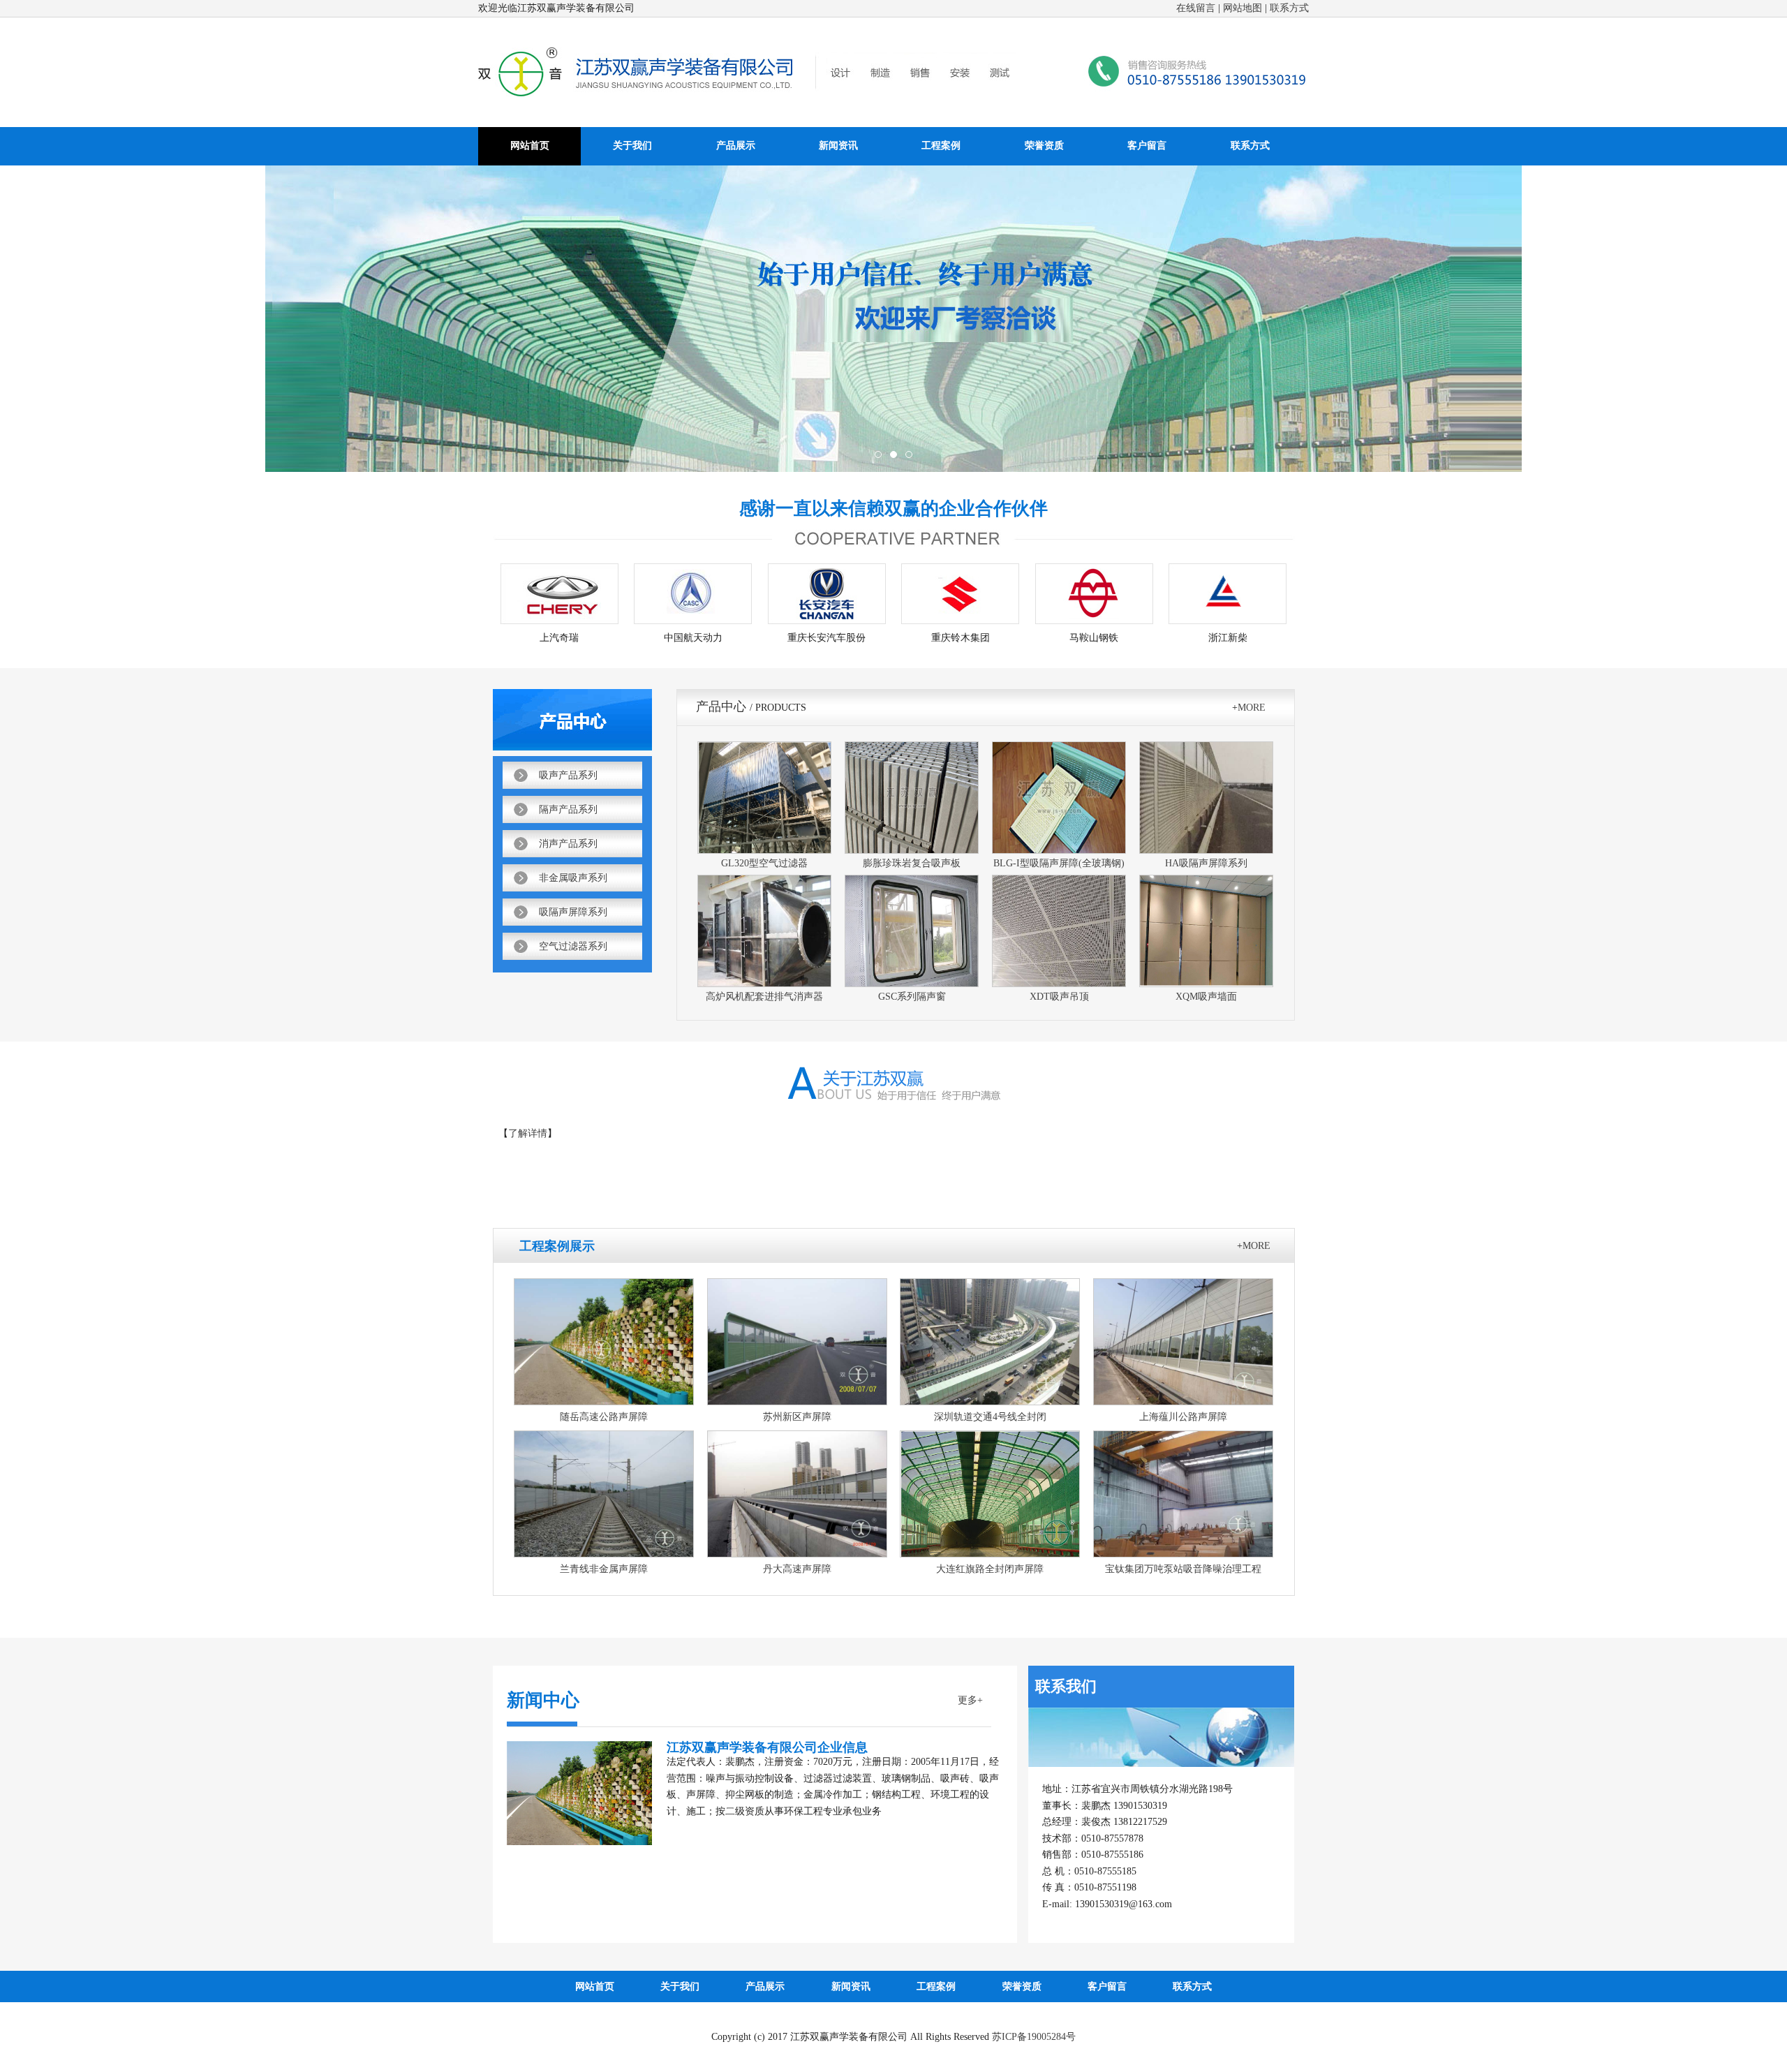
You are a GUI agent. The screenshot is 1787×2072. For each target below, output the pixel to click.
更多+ (970, 1700)
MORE (1252, 708)
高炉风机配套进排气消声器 (764, 997)
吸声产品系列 (568, 775)
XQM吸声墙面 (1206, 997)
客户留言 (1147, 146)
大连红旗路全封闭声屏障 (990, 1569)
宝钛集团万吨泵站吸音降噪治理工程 (1183, 1569)
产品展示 (736, 146)
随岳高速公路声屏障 (604, 1417)
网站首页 (530, 146)
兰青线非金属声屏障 (604, 1569)
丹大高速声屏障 (797, 1569)
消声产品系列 (568, 844)
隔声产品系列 (568, 809)
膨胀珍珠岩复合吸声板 (912, 863)
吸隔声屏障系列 (573, 912)
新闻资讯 (838, 146)
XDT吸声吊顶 (1059, 997)
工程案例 (941, 146)
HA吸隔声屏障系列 (1206, 863)
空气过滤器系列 (573, 946)
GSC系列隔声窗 (912, 997)
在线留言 (1196, 8)
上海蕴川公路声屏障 (1183, 1417)
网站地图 (1243, 8)
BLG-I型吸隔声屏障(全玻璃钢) (1059, 863)
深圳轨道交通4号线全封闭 (990, 1417)
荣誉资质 (1044, 146)
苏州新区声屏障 (797, 1417)
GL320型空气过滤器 (764, 863)
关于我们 (632, 146)
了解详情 (528, 1133)
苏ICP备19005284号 (1034, 2037)
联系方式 (1289, 8)
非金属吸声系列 (573, 878)
